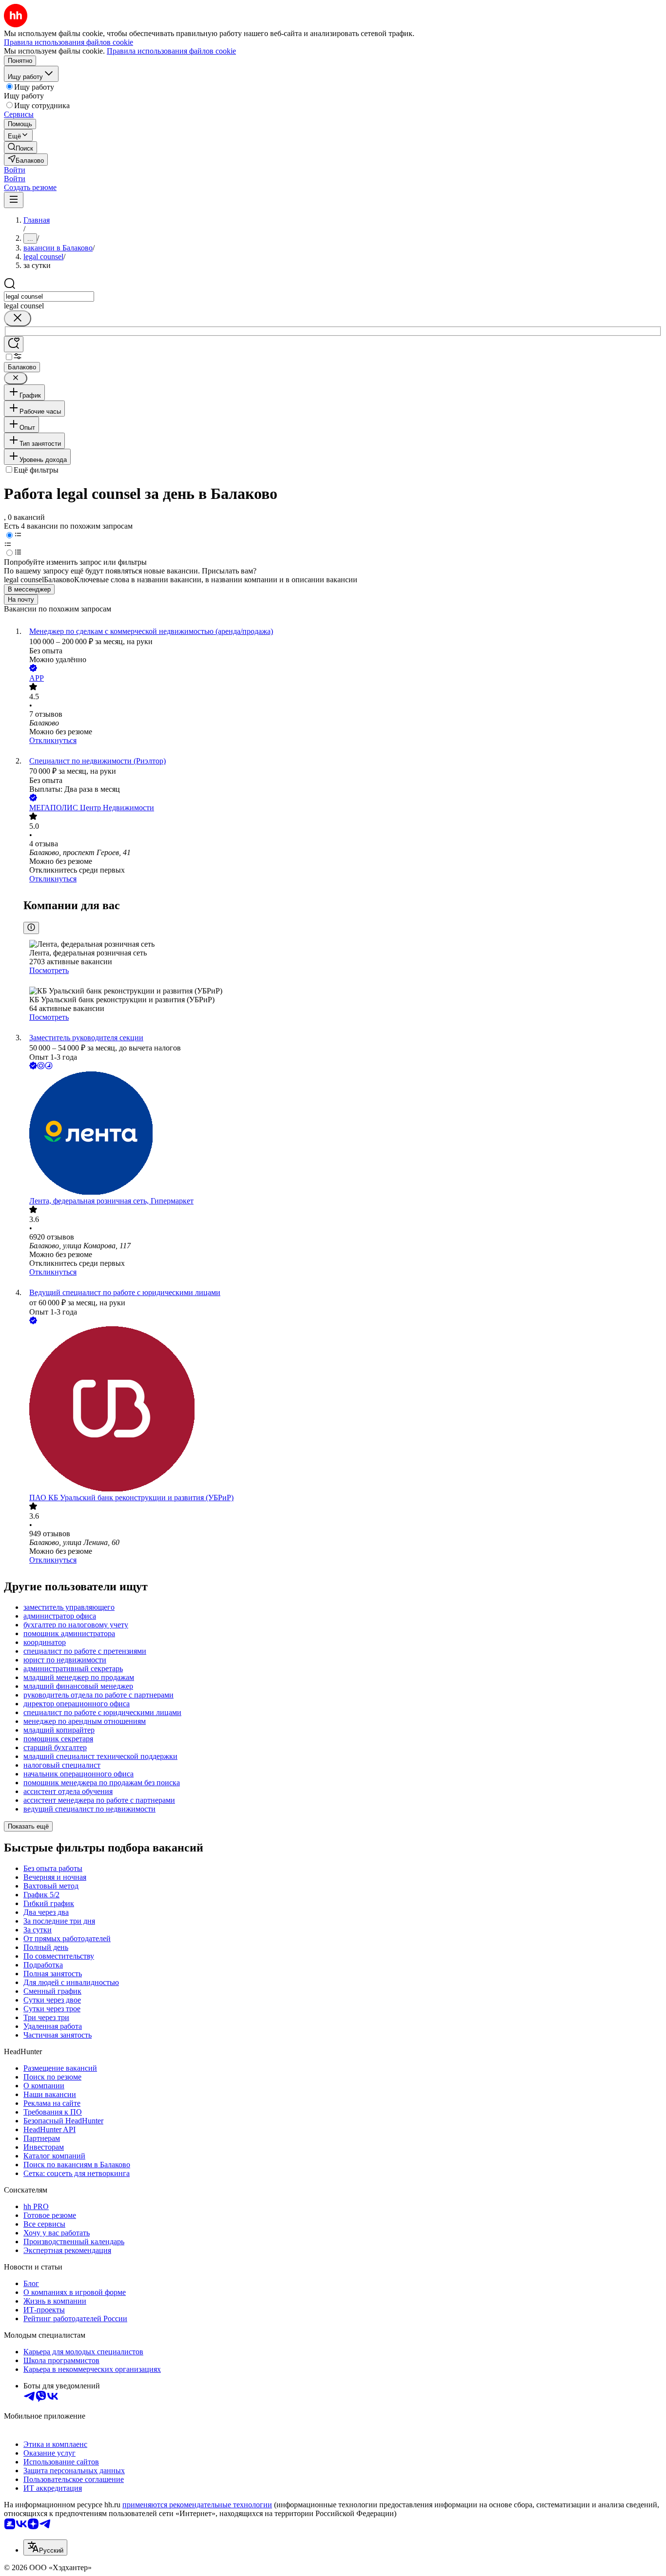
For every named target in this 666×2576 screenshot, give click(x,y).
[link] (20, 147)
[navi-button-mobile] (14, 200)
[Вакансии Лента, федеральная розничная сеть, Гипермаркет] (343, 1134)
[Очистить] (18, 318)
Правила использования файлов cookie (171, 51)
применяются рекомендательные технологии (197, 2505)
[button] (15, 170)
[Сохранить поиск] (14, 344)
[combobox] (49, 296)
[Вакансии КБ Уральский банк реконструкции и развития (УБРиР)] (343, 1410)
